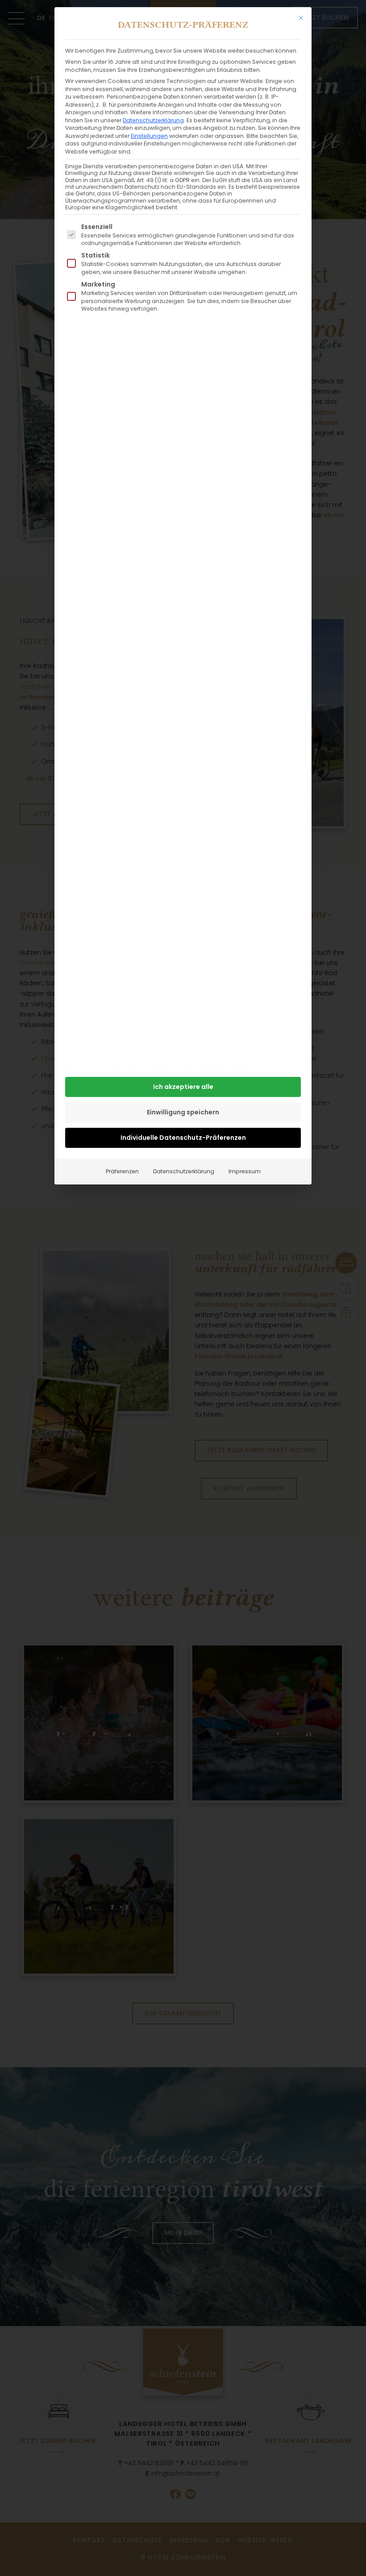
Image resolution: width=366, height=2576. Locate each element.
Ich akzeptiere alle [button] (183, 1087)
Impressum (245, 1171)
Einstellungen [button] (149, 136)
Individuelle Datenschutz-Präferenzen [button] (183, 1138)
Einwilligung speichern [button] (183, 1112)
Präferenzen (122, 1171)
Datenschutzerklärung (153, 120)
